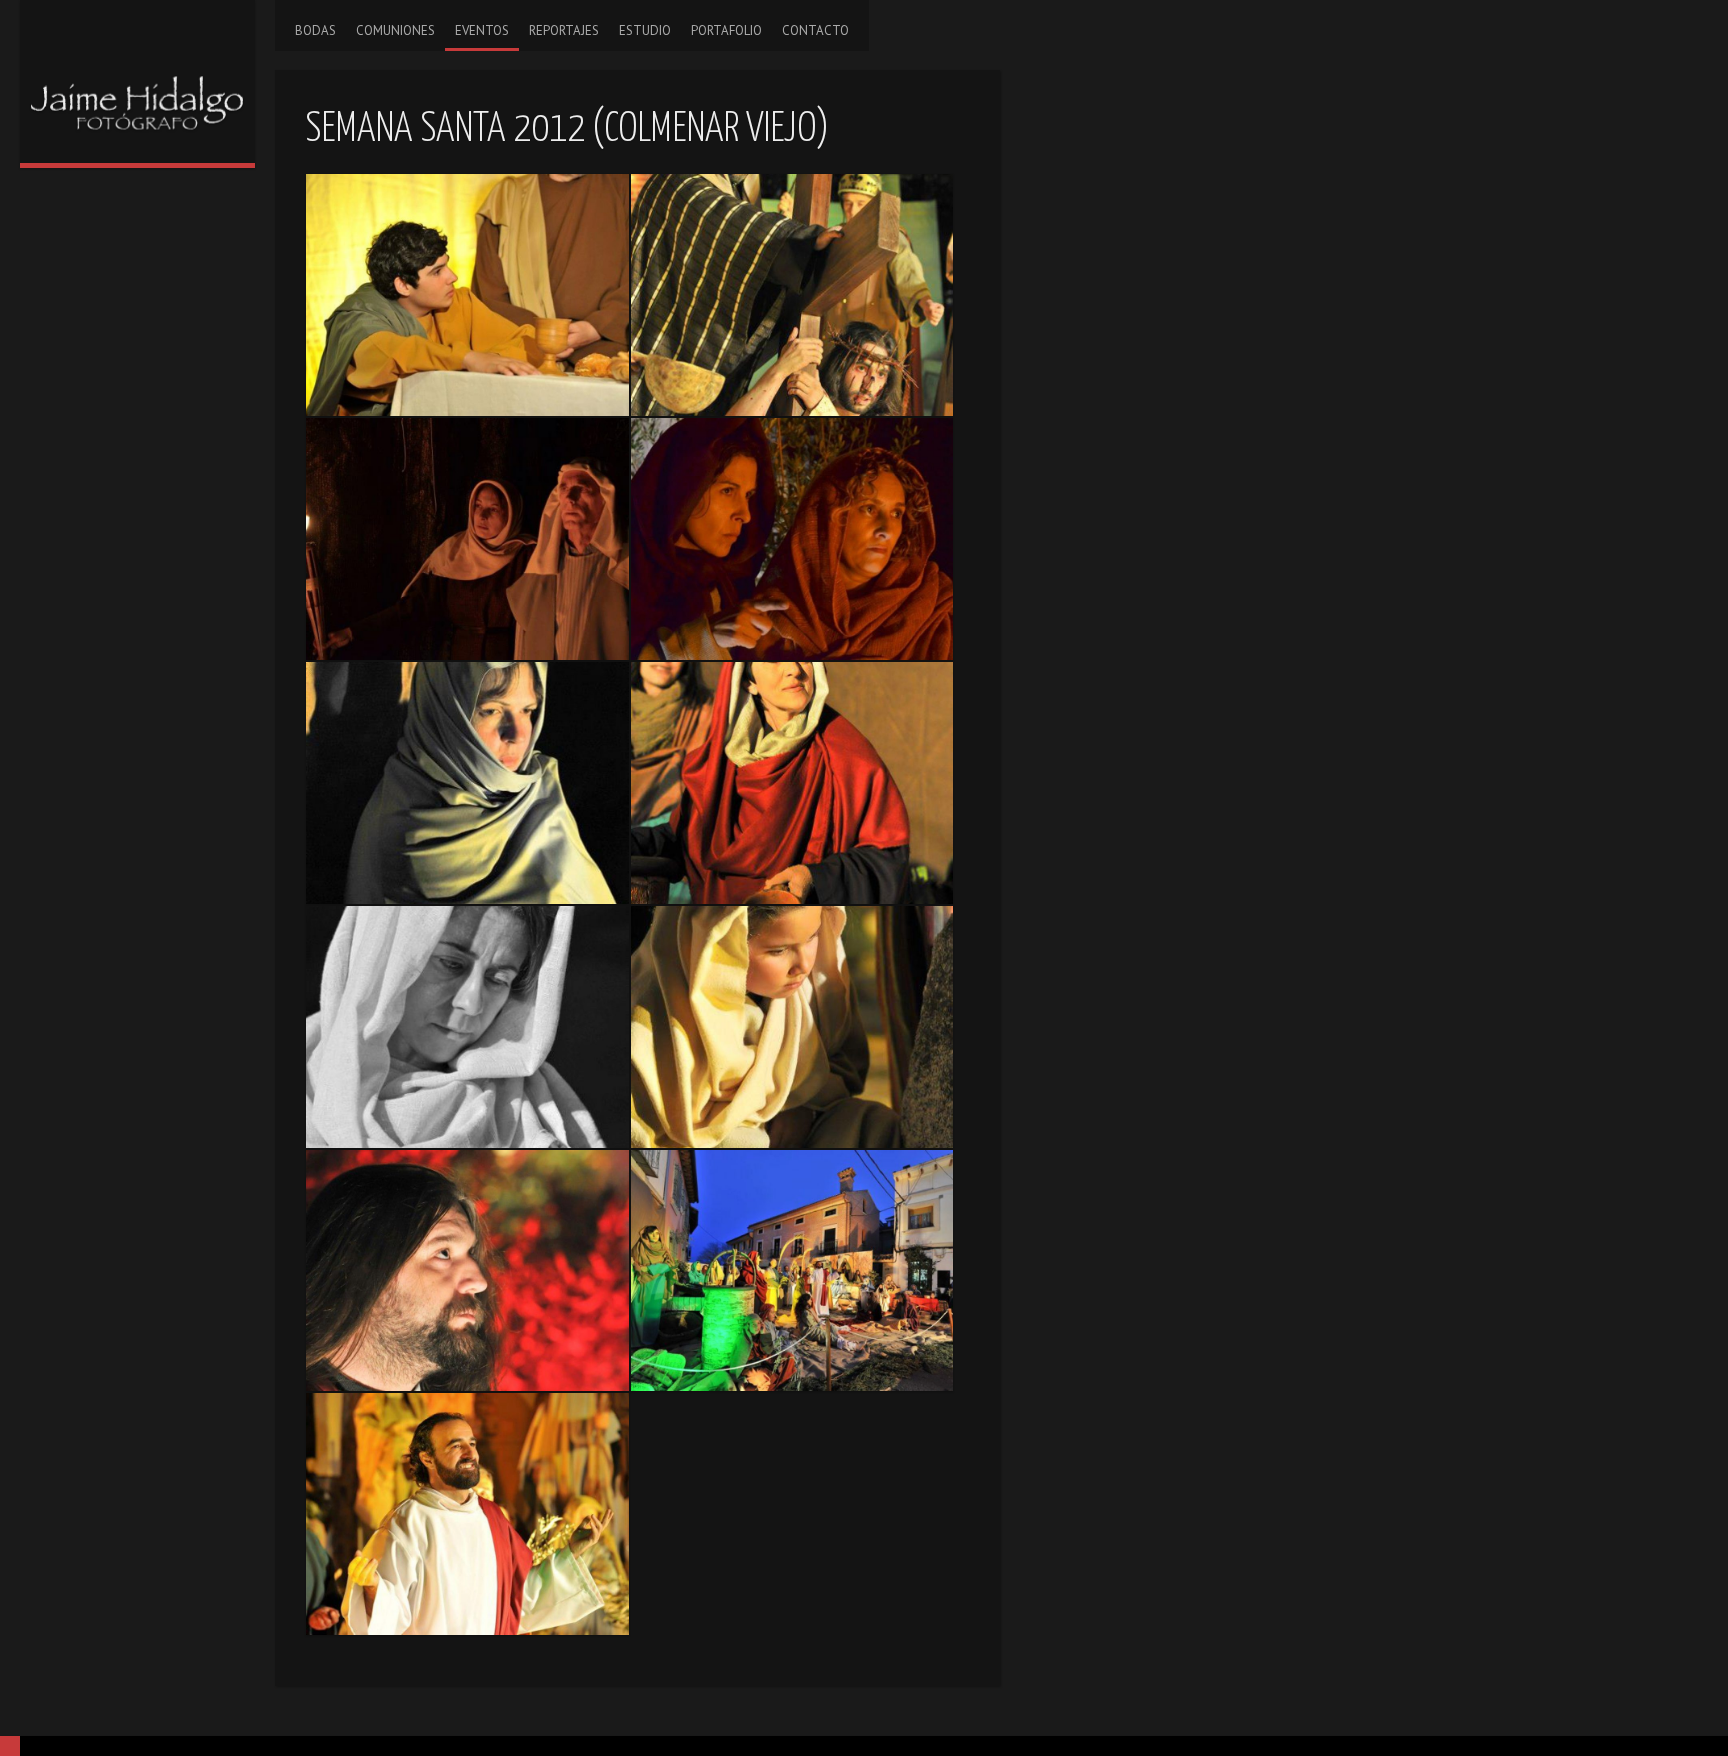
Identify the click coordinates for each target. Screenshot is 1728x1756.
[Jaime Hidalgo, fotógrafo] (137, 81)
